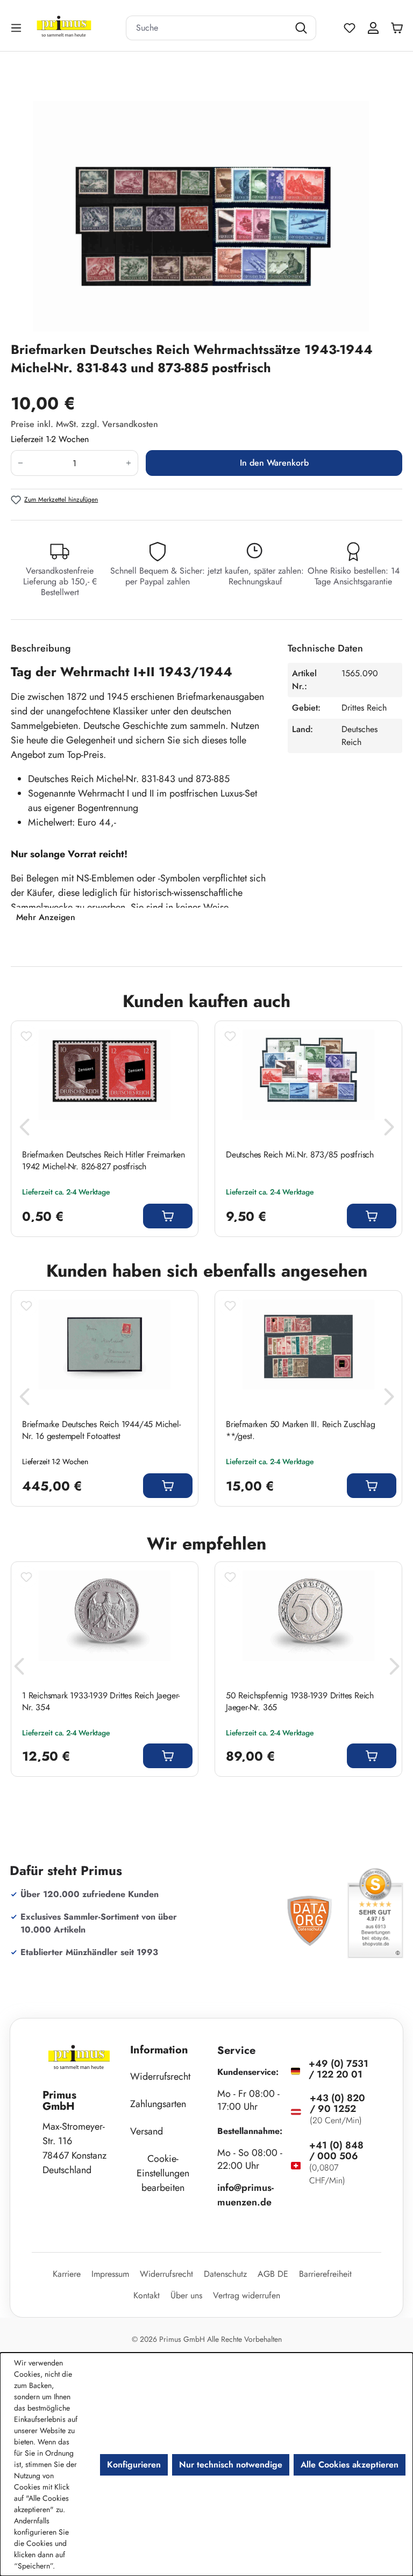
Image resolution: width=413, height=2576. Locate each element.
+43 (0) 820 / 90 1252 (337, 2103)
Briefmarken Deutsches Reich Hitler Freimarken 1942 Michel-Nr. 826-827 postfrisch (104, 1161)
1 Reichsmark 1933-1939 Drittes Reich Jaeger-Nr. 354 (101, 1702)
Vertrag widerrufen (247, 2295)
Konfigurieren (134, 2465)
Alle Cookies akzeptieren (350, 2465)
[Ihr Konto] (373, 28)
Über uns (186, 2295)
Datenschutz (225, 2274)
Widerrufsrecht (160, 2076)
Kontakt (147, 2295)
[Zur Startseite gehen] (77, 28)
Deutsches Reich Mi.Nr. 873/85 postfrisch (300, 1155)
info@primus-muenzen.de (245, 2195)
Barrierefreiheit (325, 2274)
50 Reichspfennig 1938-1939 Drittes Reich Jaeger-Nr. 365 (300, 1702)
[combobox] (208, 28)
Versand (147, 2131)
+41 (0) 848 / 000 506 (336, 2151)
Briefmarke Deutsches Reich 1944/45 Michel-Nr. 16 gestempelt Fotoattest (101, 1430)
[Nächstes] (389, 1130)
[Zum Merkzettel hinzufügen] (26, 1036)
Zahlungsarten (158, 2104)
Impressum (110, 2274)
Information (159, 2050)
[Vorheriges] (24, 1130)
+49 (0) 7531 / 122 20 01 (339, 2069)
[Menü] (17, 28)
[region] (206, 216)
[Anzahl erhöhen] (129, 463)
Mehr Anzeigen (46, 917)
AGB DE (273, 2274)
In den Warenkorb (274, 463)
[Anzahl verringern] (20, 463)
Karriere (67, 2274)
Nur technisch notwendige (231, 2465)
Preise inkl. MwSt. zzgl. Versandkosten (84, 424)
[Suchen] (302, 28)
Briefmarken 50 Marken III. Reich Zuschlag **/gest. (301, 1430)
